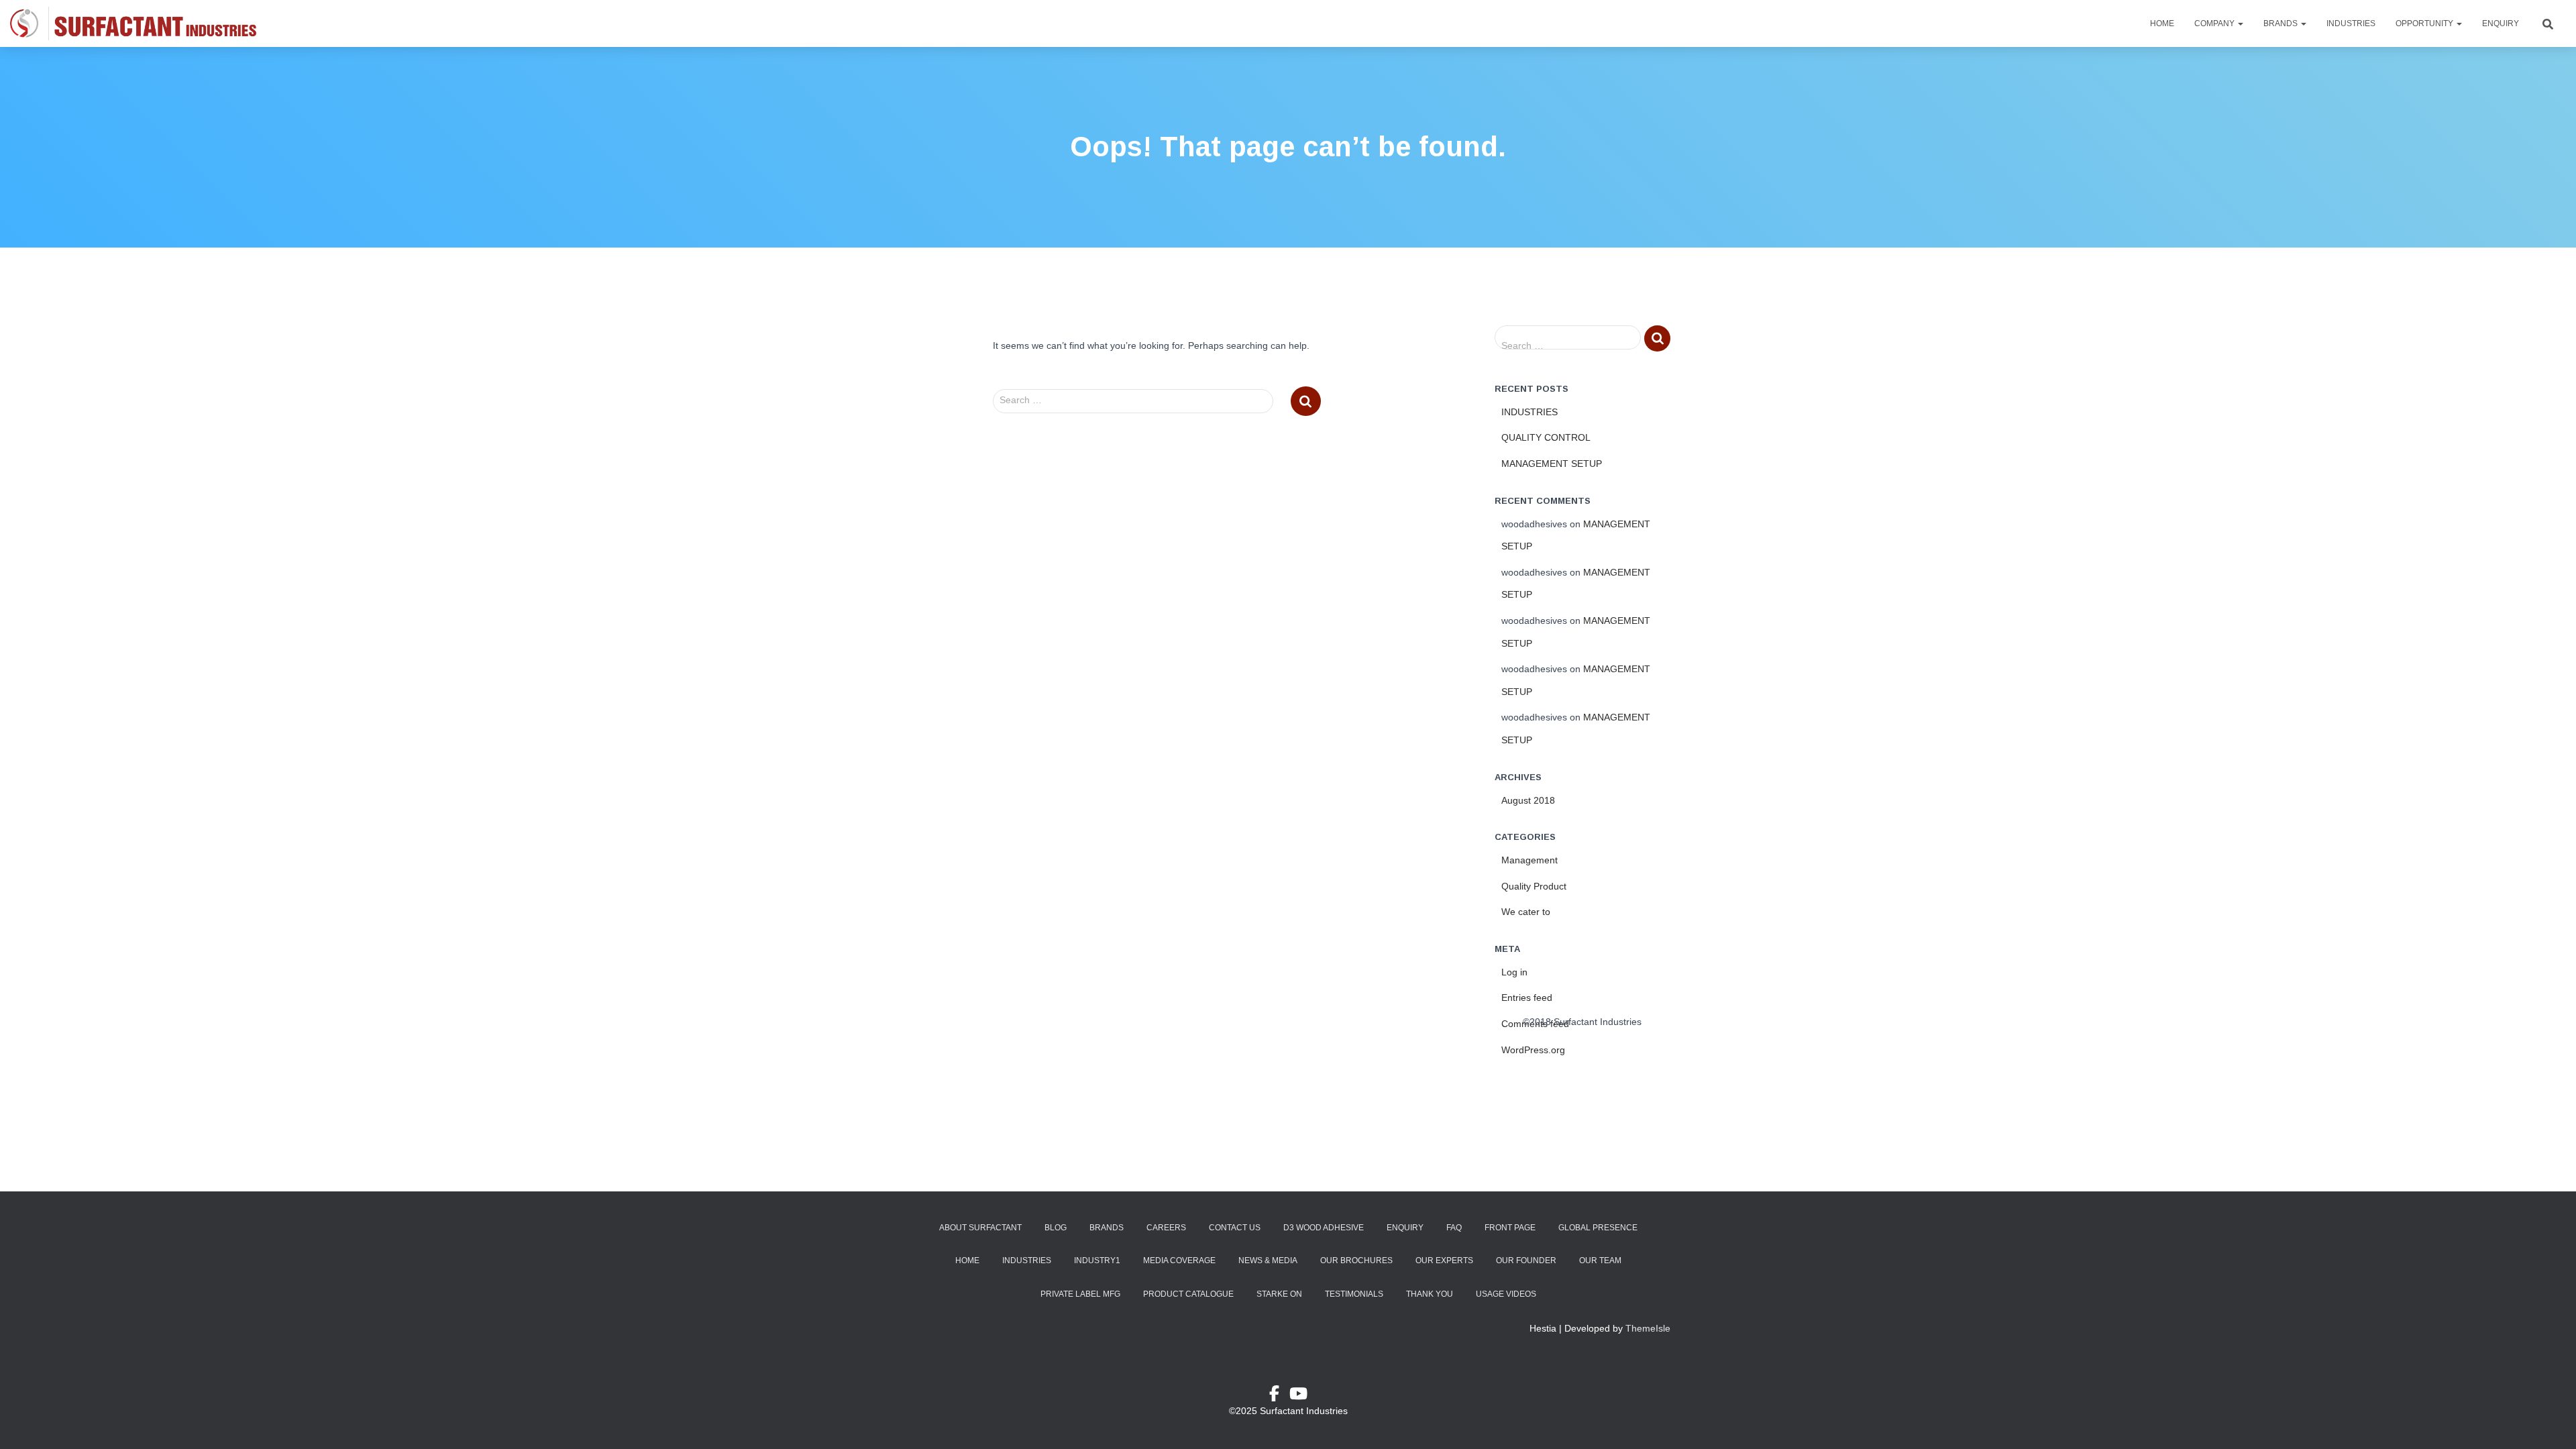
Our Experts (1444, 1260)
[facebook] (1279, 1396)
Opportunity (2425, 23)
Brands (2282, 23)
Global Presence (1598, 1228)
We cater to (1526, 912)
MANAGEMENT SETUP (1552, 464)
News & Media (1268, 1260)
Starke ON (1279, 1294)
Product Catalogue (1188, 1294)
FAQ (1454, 1228)
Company (2215, 23)
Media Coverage (1179, 1260)
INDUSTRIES (1529, 412)
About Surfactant (980, 1228)
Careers (1166, 1228)
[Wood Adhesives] (133, 23)
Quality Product (1534, 886)
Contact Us (1235, 1228)
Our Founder (1526, 1260)
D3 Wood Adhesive (1324, 1228)
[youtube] (1298, 1396)
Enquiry (2501, 23)
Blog (1056, 1228)
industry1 (1097, 1260)
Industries (2351, 23)
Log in (1514, 972)
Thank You (1430, 1294)
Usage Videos (1506, 1294)
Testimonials (1354, 1294)
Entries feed (1527, 998)
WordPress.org (1533, 1050)
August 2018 (1528, 800)
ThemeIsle (1648, 1328)
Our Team (1600, 1260)
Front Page (1510, 1228)
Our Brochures (1356, 1260)
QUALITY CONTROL (1546, 437)
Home (2162, 23)
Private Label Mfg (1080, 1294)
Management (1529, 860)
